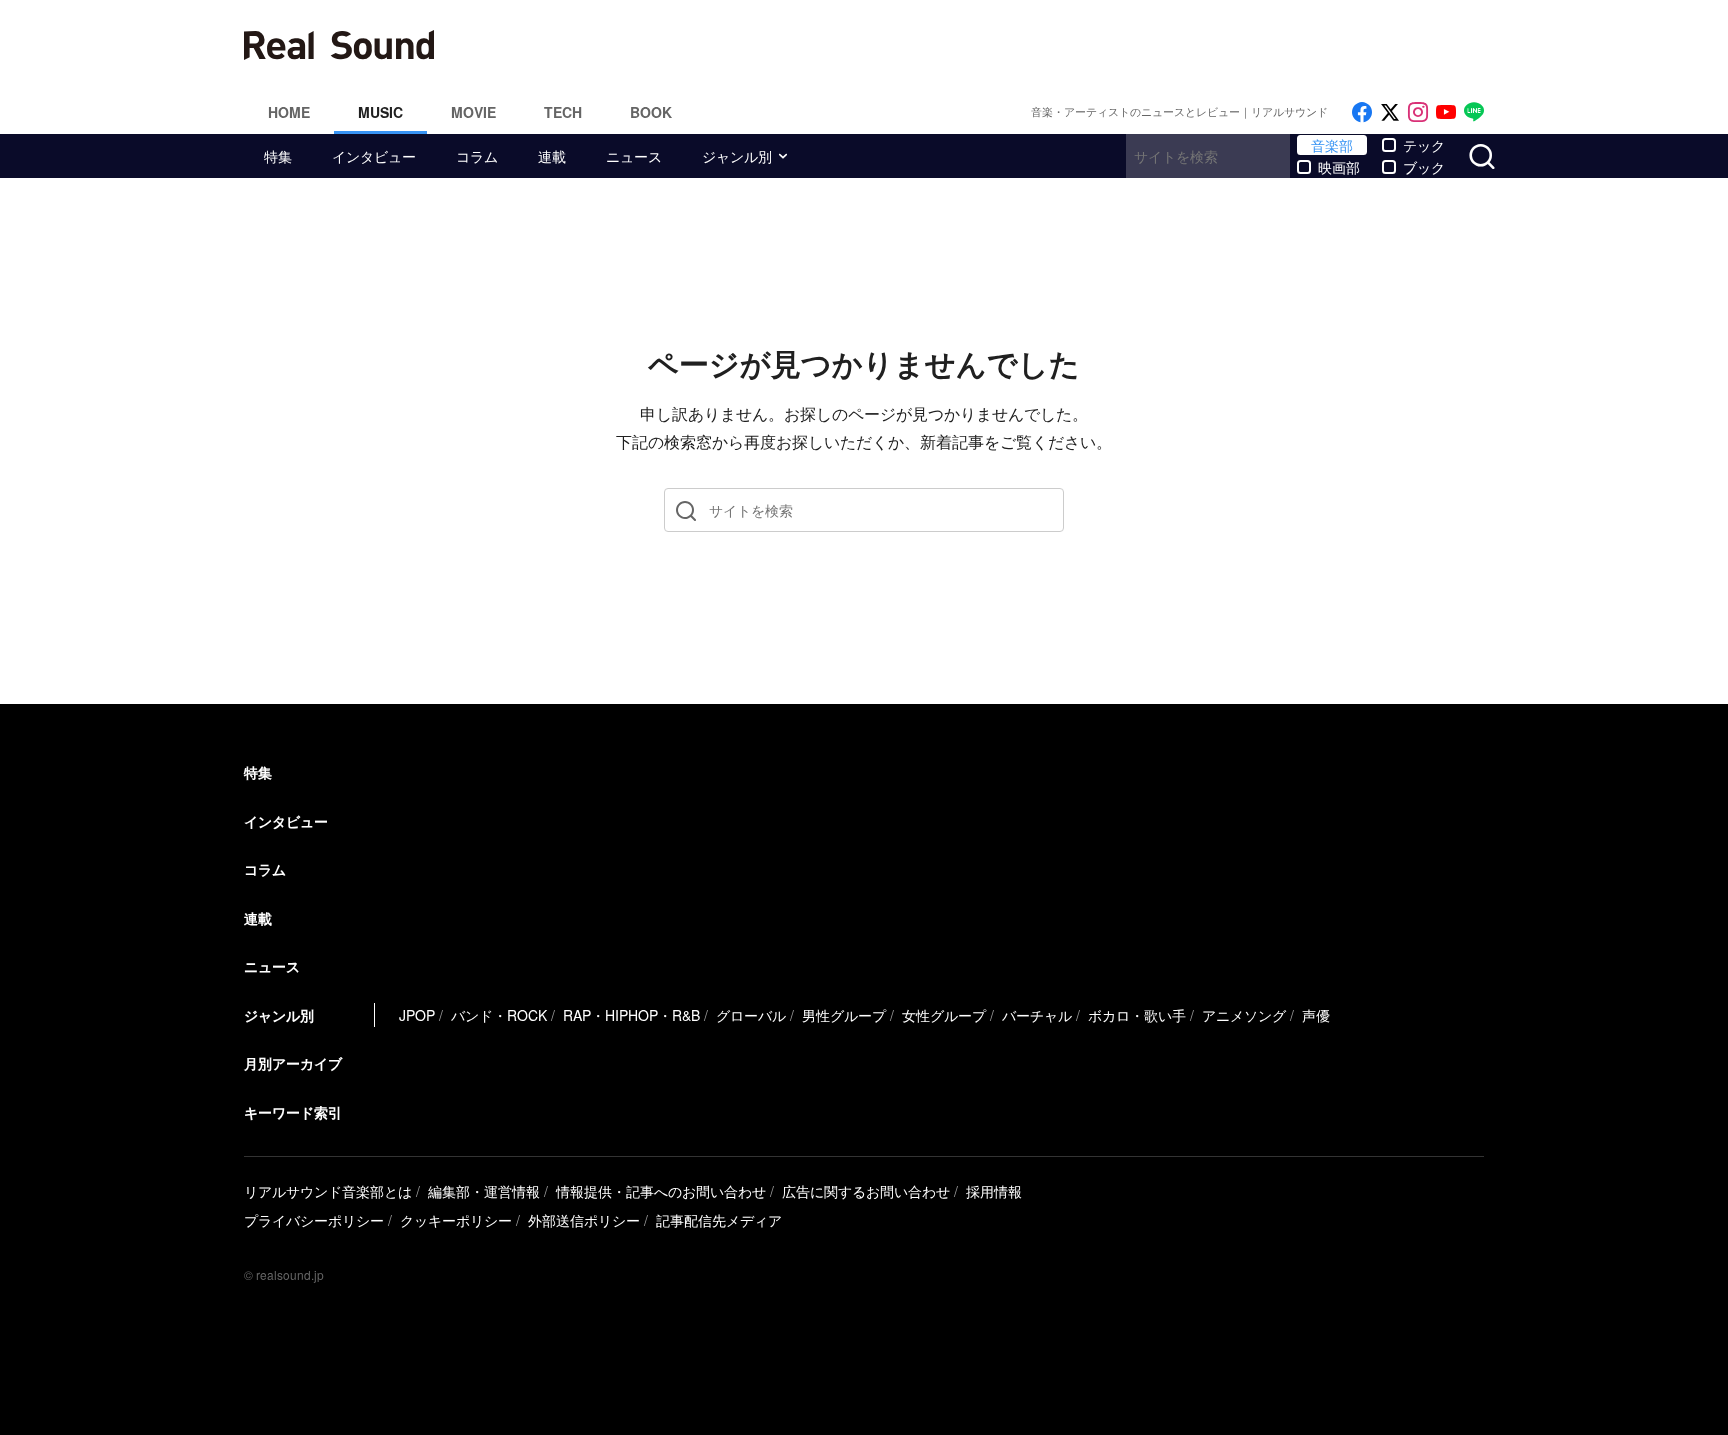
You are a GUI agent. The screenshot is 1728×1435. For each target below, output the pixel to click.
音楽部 (1332, 145)
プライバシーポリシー (314, 1220)
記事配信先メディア (719, 1220)
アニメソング (1244, 1015)
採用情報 (994, 1191)
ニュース (634, 156)
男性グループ (844, 1015)
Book (651, 112)
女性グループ (944, 1015)
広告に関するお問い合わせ (866, 1191)
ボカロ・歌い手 (1137, 1015)
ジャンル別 (737, 156)
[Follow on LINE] (1474, 112)
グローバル (751, 1015)
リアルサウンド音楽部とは (328, 1191)
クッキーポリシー (456, 1220)
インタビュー (374, 156)
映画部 (1339, 167)
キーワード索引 (293, 1112)
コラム (477, 156)
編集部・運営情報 (484, 1191)
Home (289, 112)
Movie (473, 112)
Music (380, 112)
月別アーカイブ (293, 1063)
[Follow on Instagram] (1418, 112)
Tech (563, 112)
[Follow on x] (1390, 112)
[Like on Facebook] (1362, 112)
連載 (552, 156)
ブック (1424, 167)
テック (1424, 145)
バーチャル (1037, 1015)
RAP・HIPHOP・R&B (631, 1015)
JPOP (417, 1015)
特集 (278, 156)
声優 (1316, 1015)
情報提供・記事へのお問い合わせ (661, 1191)
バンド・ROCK (499, 1015)
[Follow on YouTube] (1446, 112)
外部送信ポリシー (584, 1220)
